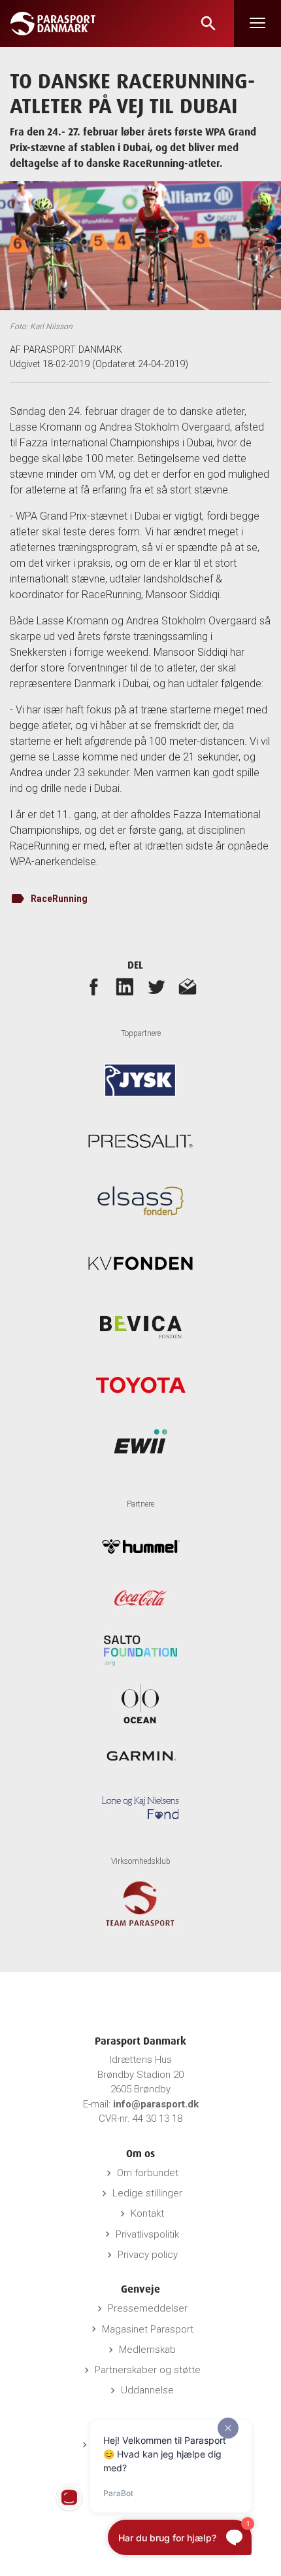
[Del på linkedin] (125, 986)
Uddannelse (147, 2390)
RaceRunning (59, 899)
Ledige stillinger (147, 2193)
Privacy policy (148, 2255)
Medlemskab (147, 2350)
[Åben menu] (257, 24)
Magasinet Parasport (148, 2329)
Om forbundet (148, 2173)
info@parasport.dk (156, 2104)
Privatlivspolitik (147, 2234)
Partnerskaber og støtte (148, 2370)
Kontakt (147, 2213)
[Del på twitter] (156, 986)
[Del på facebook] (93, 986)
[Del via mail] (188, 986)
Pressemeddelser (148, 2308)
